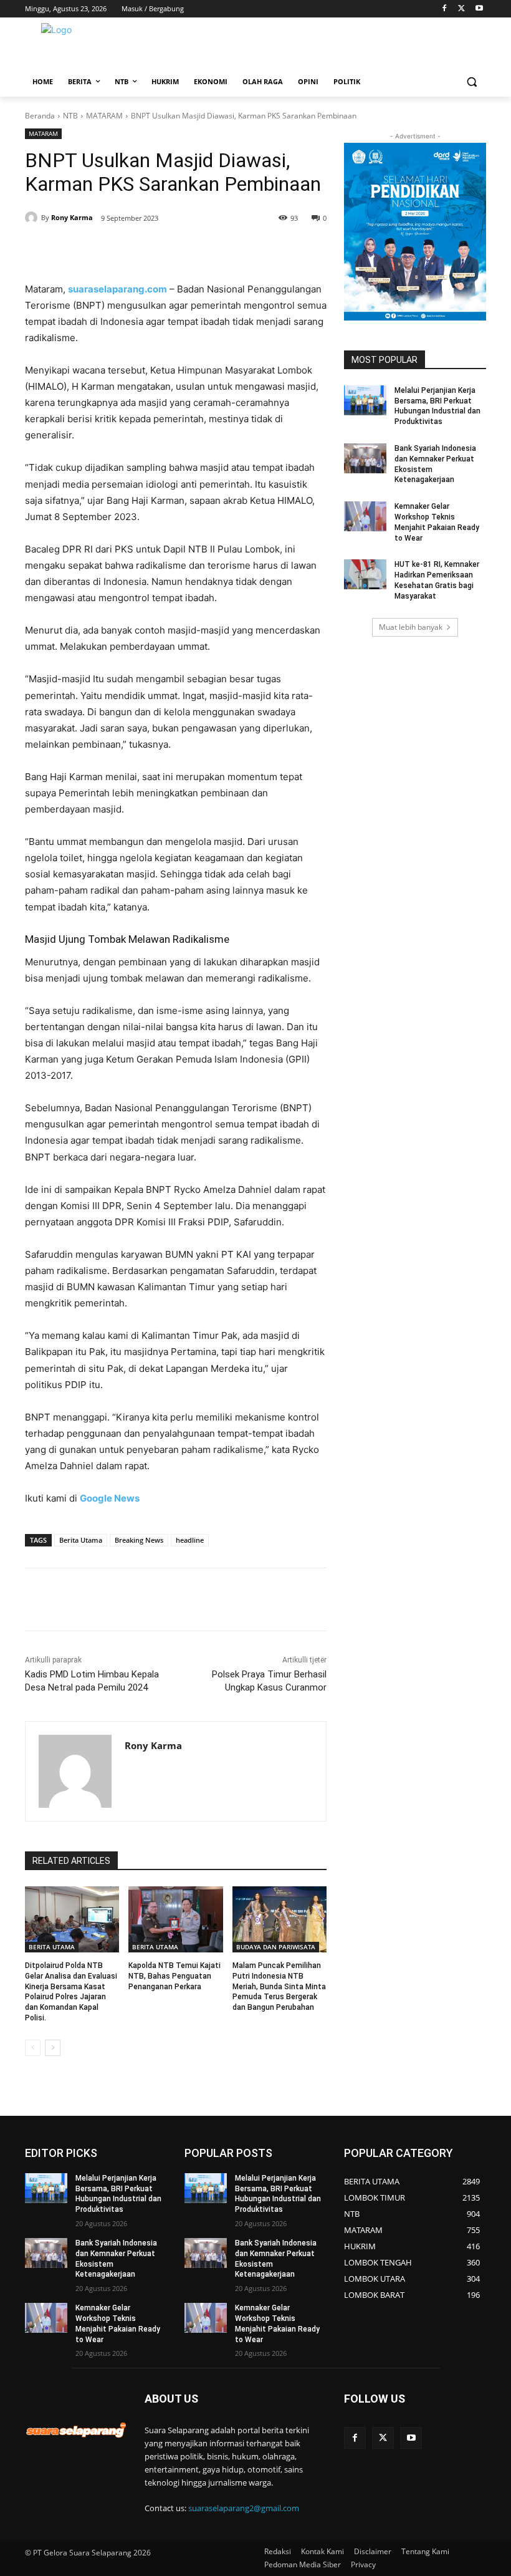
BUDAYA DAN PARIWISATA (276, 1947)
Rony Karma (72, 217)
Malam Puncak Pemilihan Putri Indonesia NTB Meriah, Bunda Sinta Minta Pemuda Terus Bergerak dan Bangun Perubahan (279, 1986)
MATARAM (104, 116)
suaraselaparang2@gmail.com (244, 2508)
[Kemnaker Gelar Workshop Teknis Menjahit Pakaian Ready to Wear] (365, 516)
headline (190, 1540)
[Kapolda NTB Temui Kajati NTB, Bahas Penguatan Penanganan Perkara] (175, 1919)
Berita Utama (81, 1540)
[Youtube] (479, 9)
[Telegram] (204, 250)
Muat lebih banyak (411, 627)
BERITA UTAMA (52, 1947)
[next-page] (53, 2048)
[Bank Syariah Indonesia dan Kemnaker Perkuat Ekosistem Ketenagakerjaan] (365, 458)
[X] (461, 9)
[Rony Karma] (33, 218)
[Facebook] (445, 9)
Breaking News (139, 1540)
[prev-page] (33, 2048)
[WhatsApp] (176, 250)
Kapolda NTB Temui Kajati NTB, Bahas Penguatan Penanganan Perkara (174, 1976)
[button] (471, 82)
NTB (70, 116)
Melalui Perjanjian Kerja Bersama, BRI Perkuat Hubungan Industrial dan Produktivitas (118, 2194)
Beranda (40, 116)
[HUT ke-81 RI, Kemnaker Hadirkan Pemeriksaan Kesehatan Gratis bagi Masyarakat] (365, 574)
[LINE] (233, 250)
